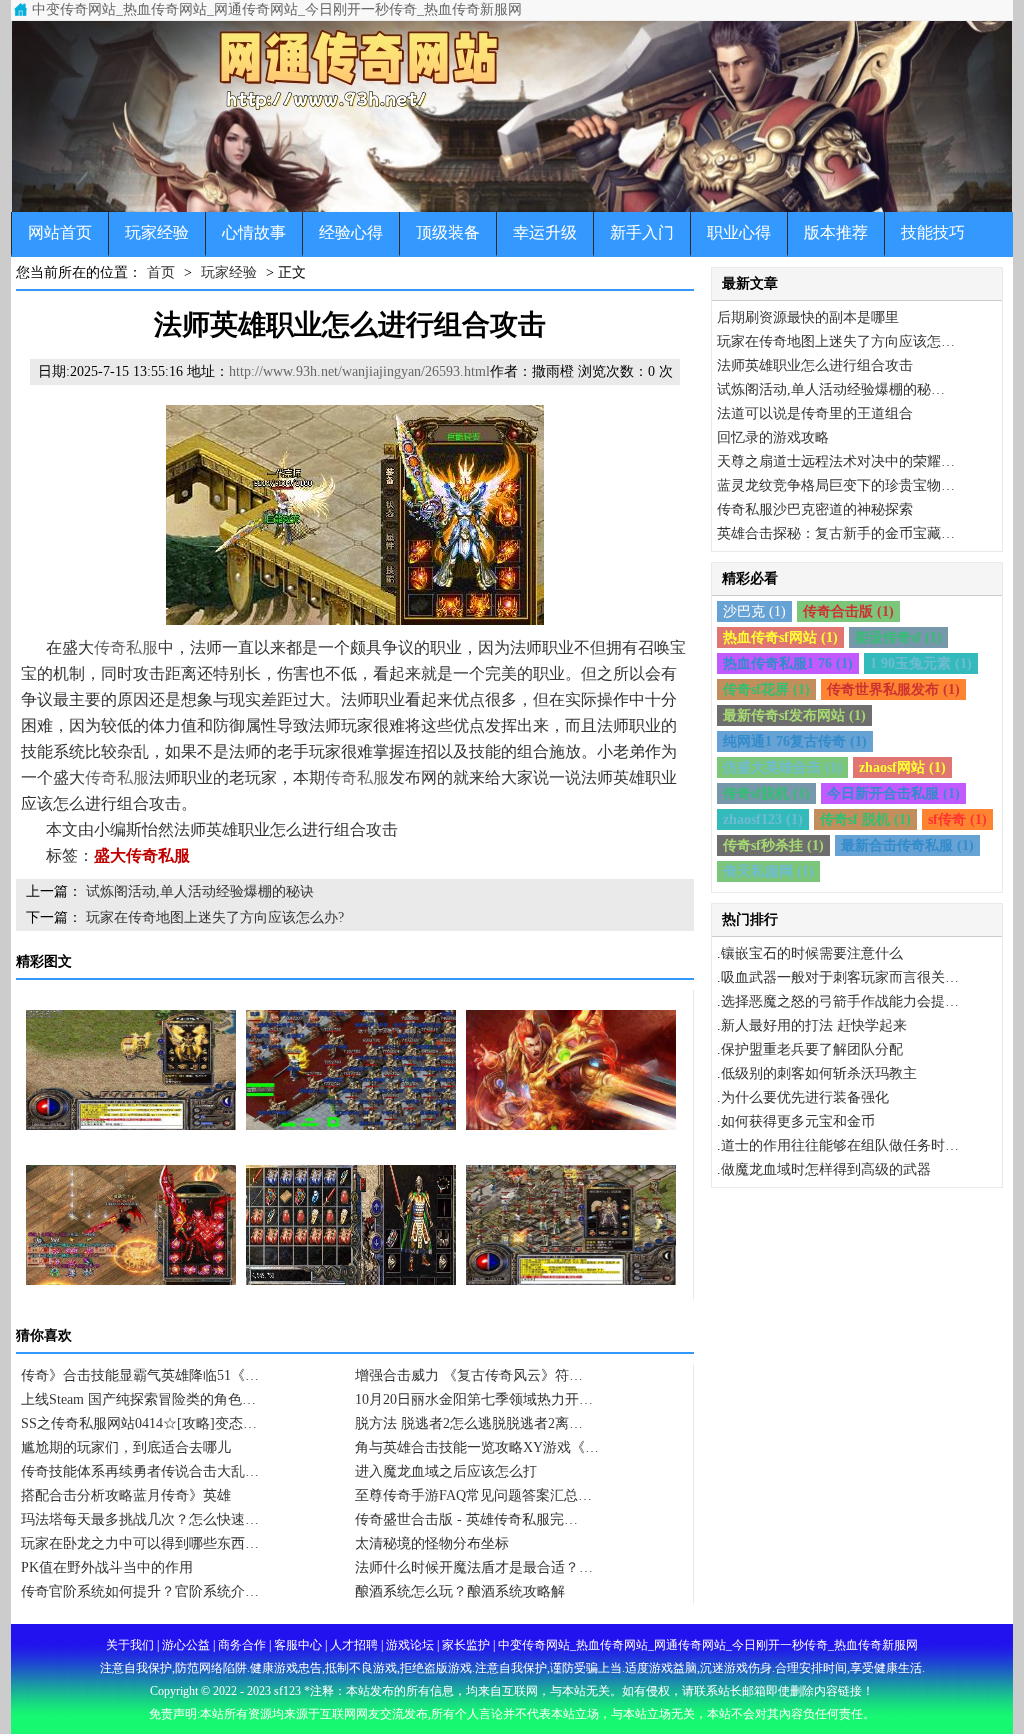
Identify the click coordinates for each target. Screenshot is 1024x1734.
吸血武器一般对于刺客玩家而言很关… (840, 977)
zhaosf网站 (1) (902, 767)
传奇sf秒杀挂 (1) (773, 845)
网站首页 (60, 232)
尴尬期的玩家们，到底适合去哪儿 (126, 1447)
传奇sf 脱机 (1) (865, 819)
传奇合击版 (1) (848, 611)
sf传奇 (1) (957, 819)
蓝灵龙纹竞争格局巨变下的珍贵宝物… (836, 485)
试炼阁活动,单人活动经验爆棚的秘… (831, 389)
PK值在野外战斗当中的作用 (107, 1567)
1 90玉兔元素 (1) (921, 663)
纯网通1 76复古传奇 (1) (795, 741)
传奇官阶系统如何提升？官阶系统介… (140, 1591)
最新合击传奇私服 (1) (907, 845)
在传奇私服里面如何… (131, 1164)
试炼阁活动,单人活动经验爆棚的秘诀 (200, 891)
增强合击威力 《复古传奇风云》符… (469, 1375)
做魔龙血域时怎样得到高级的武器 (826, 1169)
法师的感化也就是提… (351, 1164)
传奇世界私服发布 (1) (893, 689)
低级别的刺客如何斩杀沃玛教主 (819, 1073)
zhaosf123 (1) (763, 819)
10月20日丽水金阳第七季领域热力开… (474, 1399)
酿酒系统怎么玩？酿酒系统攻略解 (460, 1591)
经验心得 (351, 232)
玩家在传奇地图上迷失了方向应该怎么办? (215, 917)
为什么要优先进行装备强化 (805, 1097)
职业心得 (739, 232)
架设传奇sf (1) (898, 637)
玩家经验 (157, 232)
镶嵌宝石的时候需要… (571, 1319)
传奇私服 (126, 647)
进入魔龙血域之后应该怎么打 (446, 1471)
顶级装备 (448, 232)
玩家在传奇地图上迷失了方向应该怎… (836, 341)
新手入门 (642, 232)
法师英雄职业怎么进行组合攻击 (815, 365)
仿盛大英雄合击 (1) (782, 767)
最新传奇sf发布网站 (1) (794, 715)
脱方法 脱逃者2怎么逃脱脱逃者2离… (469, 1423)
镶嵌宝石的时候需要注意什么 (812, 953)
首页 (161, 272)
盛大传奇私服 (142, 855)
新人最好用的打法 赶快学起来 (814, 1025)
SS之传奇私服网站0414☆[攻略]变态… (139, 1423)
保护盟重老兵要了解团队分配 (812, 1049)
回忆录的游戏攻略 (773, 437)
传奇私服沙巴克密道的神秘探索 (815, 509)
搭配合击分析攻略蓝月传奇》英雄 (126, 1495)
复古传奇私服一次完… (351, 1319)
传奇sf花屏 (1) (766, 689)
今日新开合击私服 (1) (893, 793)
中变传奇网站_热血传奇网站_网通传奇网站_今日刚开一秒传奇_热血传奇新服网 (277, 9)
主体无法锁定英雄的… (571, 1164)
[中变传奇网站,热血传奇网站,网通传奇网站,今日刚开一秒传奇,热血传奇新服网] (512, 116)
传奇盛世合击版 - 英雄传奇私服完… (466, 1519)
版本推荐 (836, 232)
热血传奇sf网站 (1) (780, 637)
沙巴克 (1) (754, 611)
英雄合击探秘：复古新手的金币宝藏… (836, 533)
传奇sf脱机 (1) (766, 793)
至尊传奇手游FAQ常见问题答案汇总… (473, 1495)
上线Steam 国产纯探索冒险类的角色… (138, 1399)
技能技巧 (933, 232)
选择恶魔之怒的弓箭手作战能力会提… (840, 1001)
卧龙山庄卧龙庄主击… (131, 1319)
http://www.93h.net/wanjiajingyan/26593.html (359, 371)
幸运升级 (545, 232)
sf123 (287, 1691)
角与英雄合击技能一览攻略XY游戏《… (477, 1447)
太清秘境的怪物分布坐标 (432, 1543)
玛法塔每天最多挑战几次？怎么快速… (140, 1519)
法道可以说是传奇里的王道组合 (815, 413)
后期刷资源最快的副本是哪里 (808, 317)
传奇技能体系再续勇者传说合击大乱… (140, 1471)
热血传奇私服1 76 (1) (788, 663)
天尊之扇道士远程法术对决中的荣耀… (836, 461)
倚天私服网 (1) (768, 871)
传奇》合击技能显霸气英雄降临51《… (140, 1375)
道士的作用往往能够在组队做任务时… (840, 1145)
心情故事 (254, 232)
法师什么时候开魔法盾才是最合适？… (474, 1567)
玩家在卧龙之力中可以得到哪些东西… (140, 1543)
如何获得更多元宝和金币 (798, 1121)
